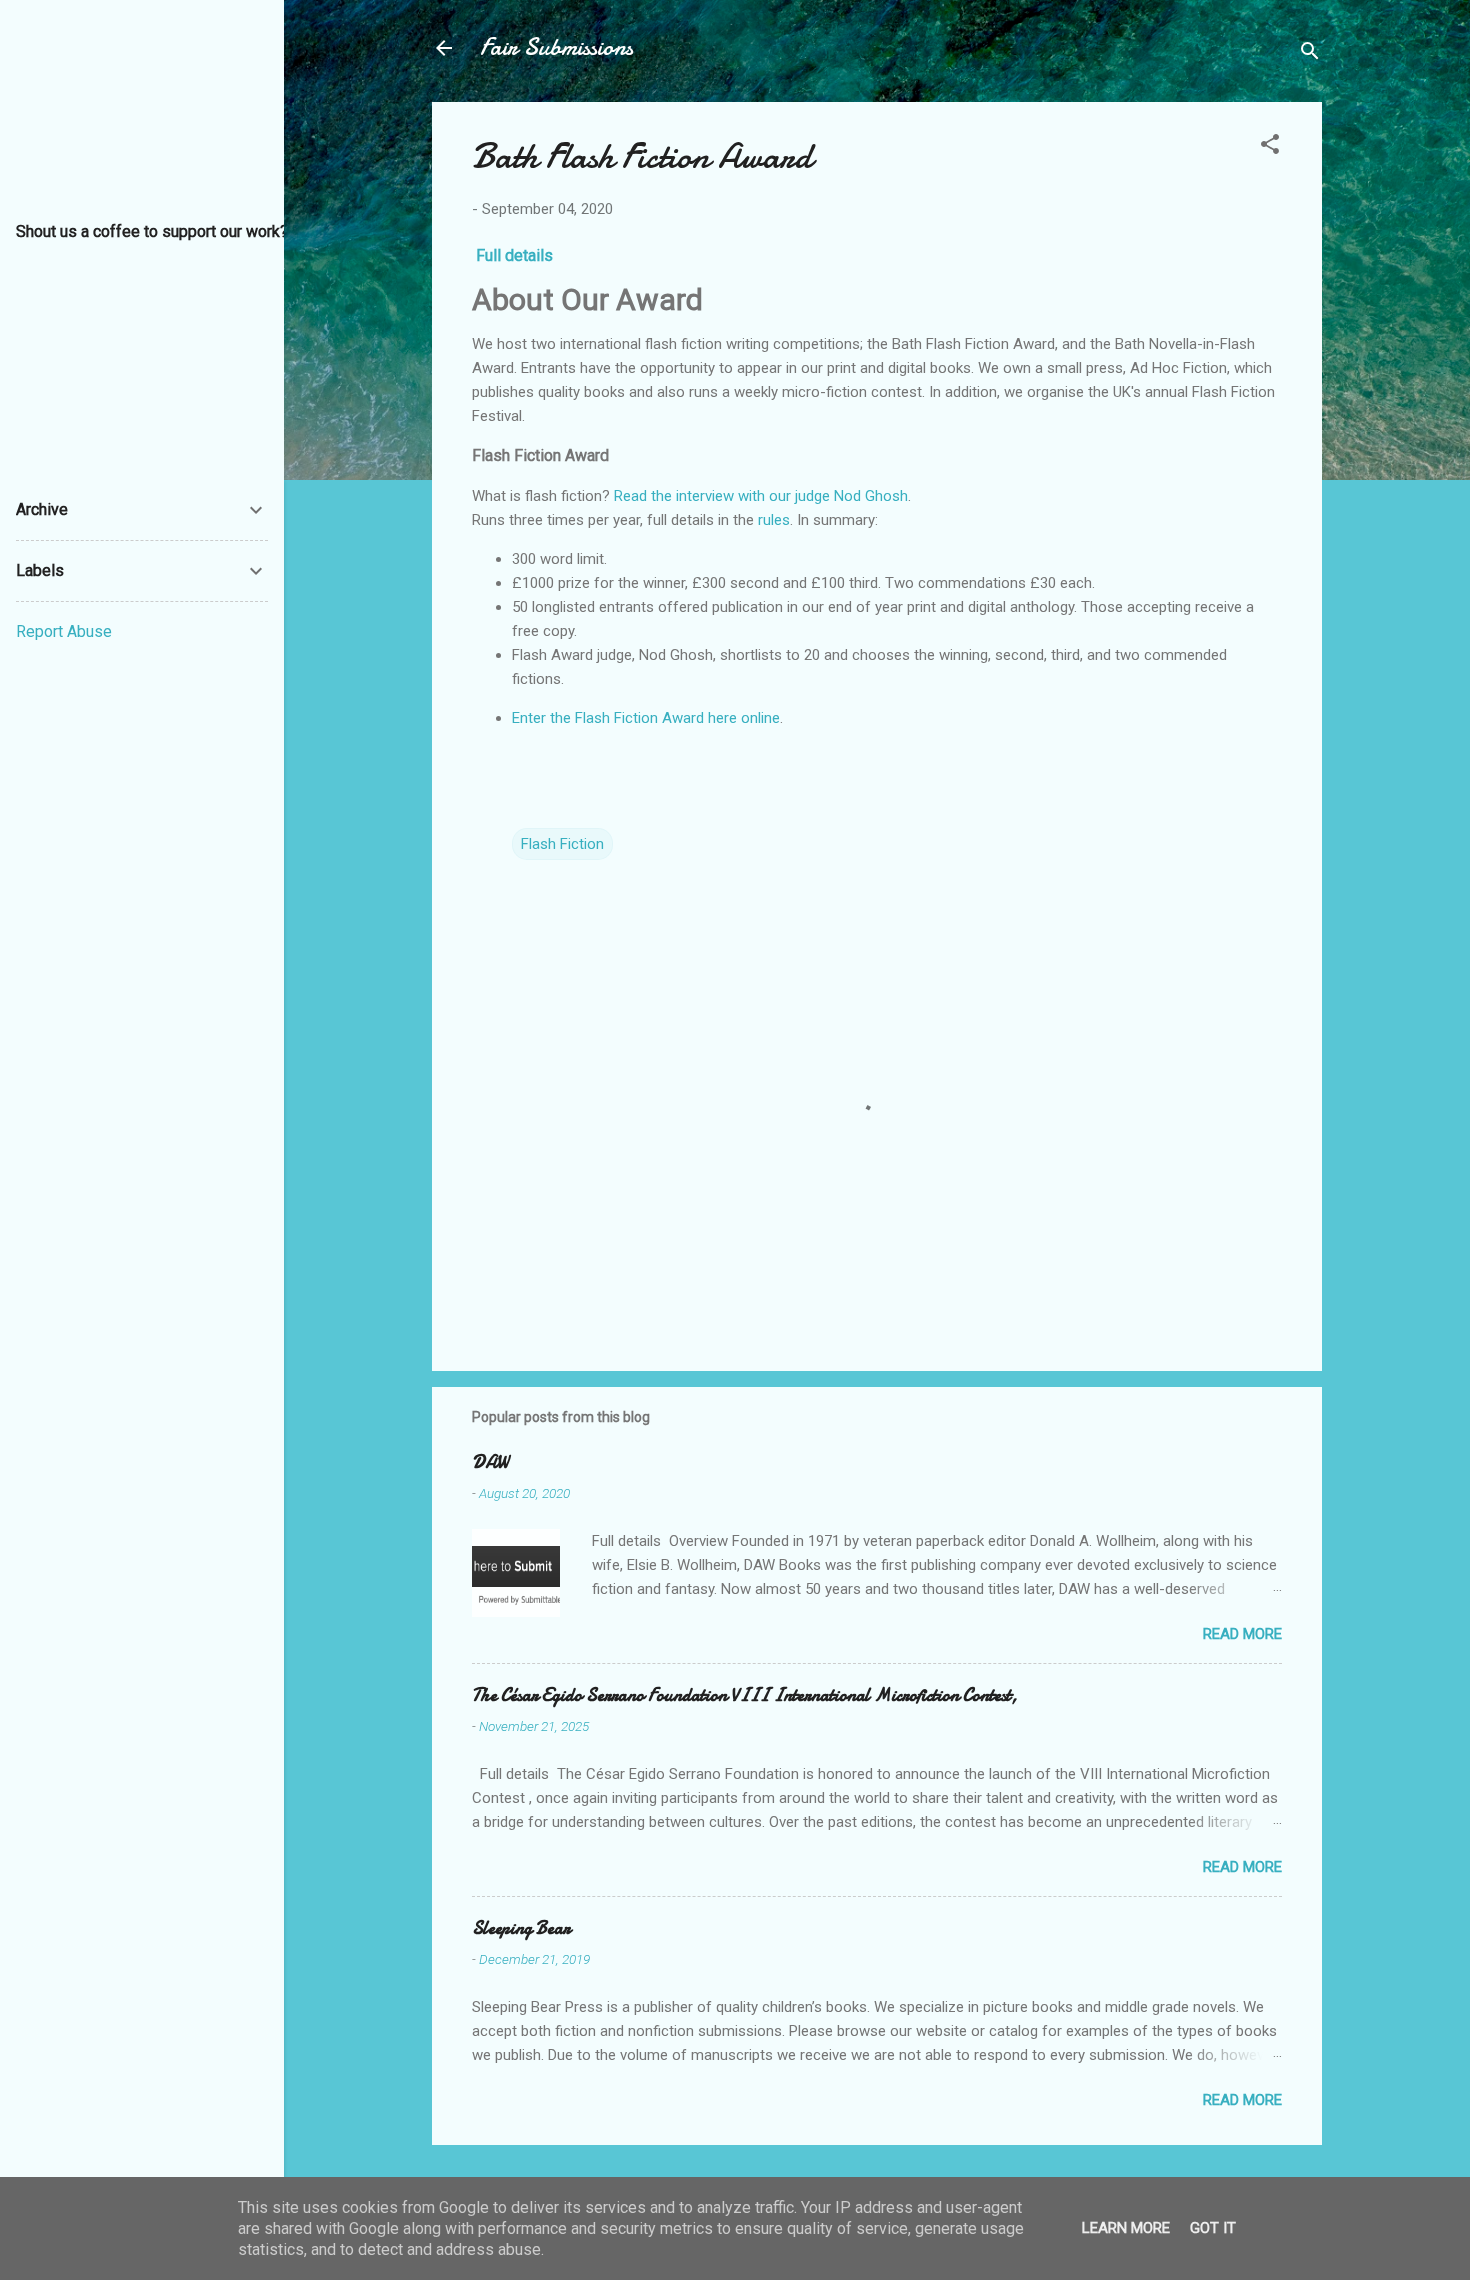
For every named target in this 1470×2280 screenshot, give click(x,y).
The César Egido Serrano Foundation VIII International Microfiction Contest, (744, 1695)
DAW (490, 1462)
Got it (1213, 2228)
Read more (1242, 1634)
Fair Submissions (556, 47)
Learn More (1126, 2228)
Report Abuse (64, 631)
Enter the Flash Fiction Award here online (646, 718)
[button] (1270, 147)
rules (774, 520)
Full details (514, 255)
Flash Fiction (562, 844)
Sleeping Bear (521, 1928)
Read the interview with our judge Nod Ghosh (761, 496)
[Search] (1310, 54)
